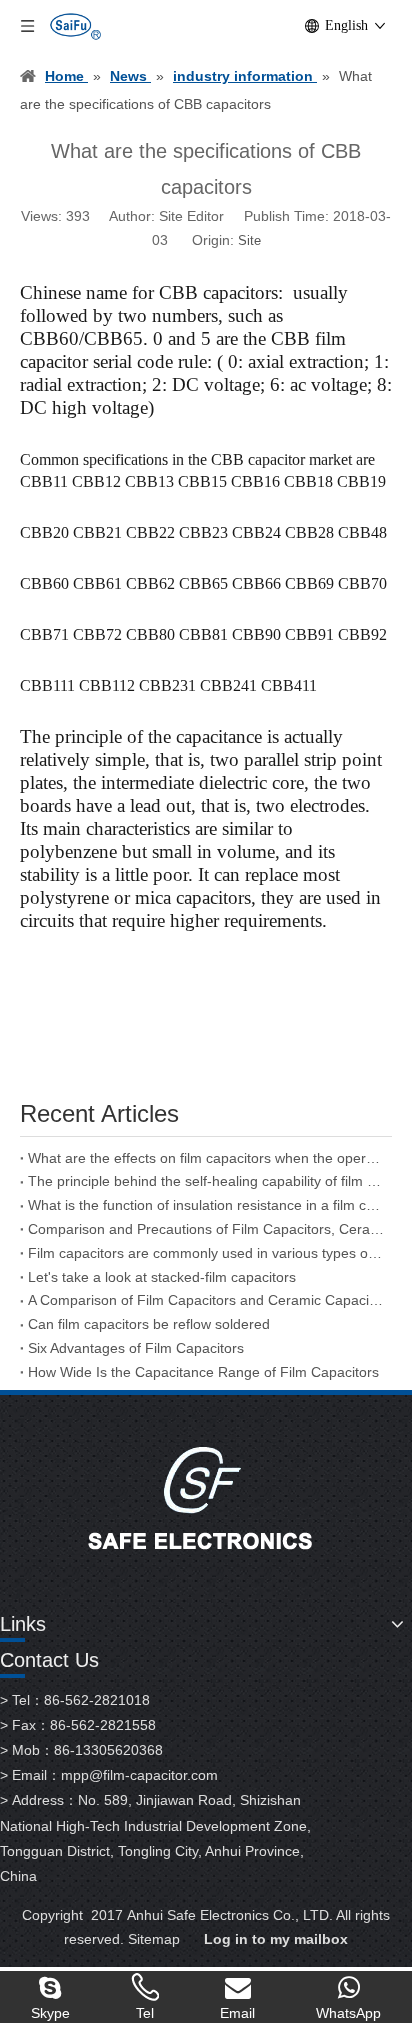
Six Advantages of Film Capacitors (136, 1348)
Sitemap (154, 1939)
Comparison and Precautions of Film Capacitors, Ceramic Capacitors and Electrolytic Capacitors (206, 1229)
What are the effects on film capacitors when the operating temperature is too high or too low (206, 1158)
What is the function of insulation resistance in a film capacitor (206, 1205)
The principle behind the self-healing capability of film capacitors (206, 1181)
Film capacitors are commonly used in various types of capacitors (206, 1253)
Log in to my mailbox (276, 1939)
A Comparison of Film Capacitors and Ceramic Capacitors (206, 1300)
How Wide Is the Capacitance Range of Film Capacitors (203, 1372)
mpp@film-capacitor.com (139, 1775)
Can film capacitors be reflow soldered (149, 1324)
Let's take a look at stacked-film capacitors (162, 1277)
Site (249, 240)
